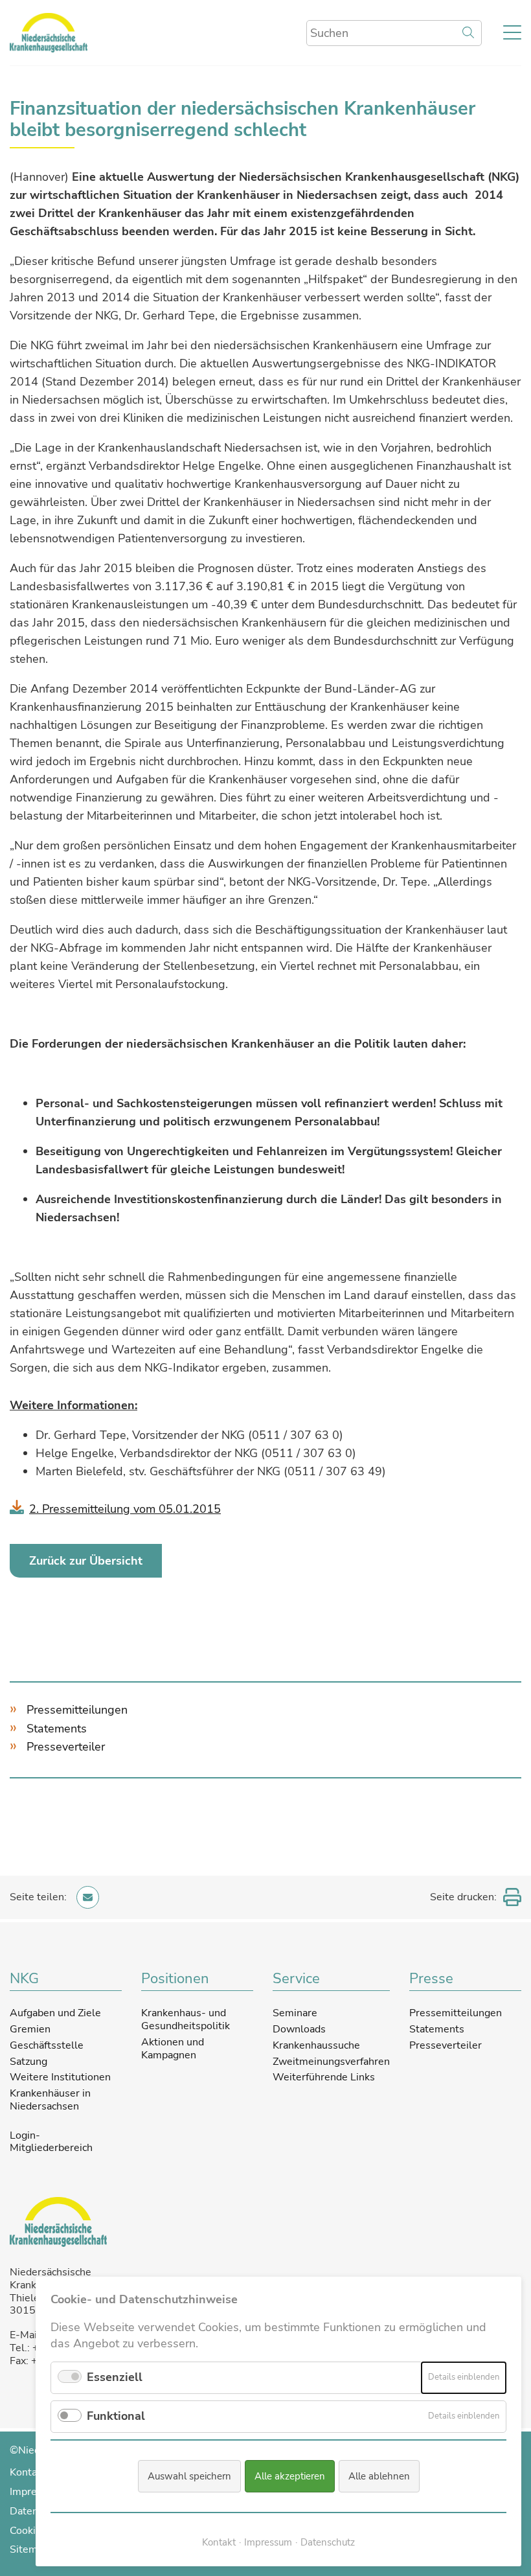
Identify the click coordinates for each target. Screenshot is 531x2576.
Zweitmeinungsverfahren (331, 2062)
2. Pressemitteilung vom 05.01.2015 (125, 1509)
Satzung (28, 2062)
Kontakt (28, 2472)
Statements (57, 1729)
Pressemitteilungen (77, 1710)
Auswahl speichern (189, 2476)
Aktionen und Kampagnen (173, 2049)
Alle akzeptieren (290, 2476)
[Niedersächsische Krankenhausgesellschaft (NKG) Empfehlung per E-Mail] (88, 1897)
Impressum (268, 2542)
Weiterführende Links (324, 2077)
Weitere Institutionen (60, 2077)
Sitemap (29, 2549)
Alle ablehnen (379, 2476)
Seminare (295, 2013)
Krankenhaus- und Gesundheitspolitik (186, 2019)
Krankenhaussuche (316, 2045)
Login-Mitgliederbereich (51, 2143)
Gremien (30, 2029)
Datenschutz (328, 2542)
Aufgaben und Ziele (55, 2013)
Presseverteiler (66, 1747)
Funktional (116, 2416)
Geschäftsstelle (47, 2045)
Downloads (299, 2029)
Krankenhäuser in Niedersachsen (50, 2100)
